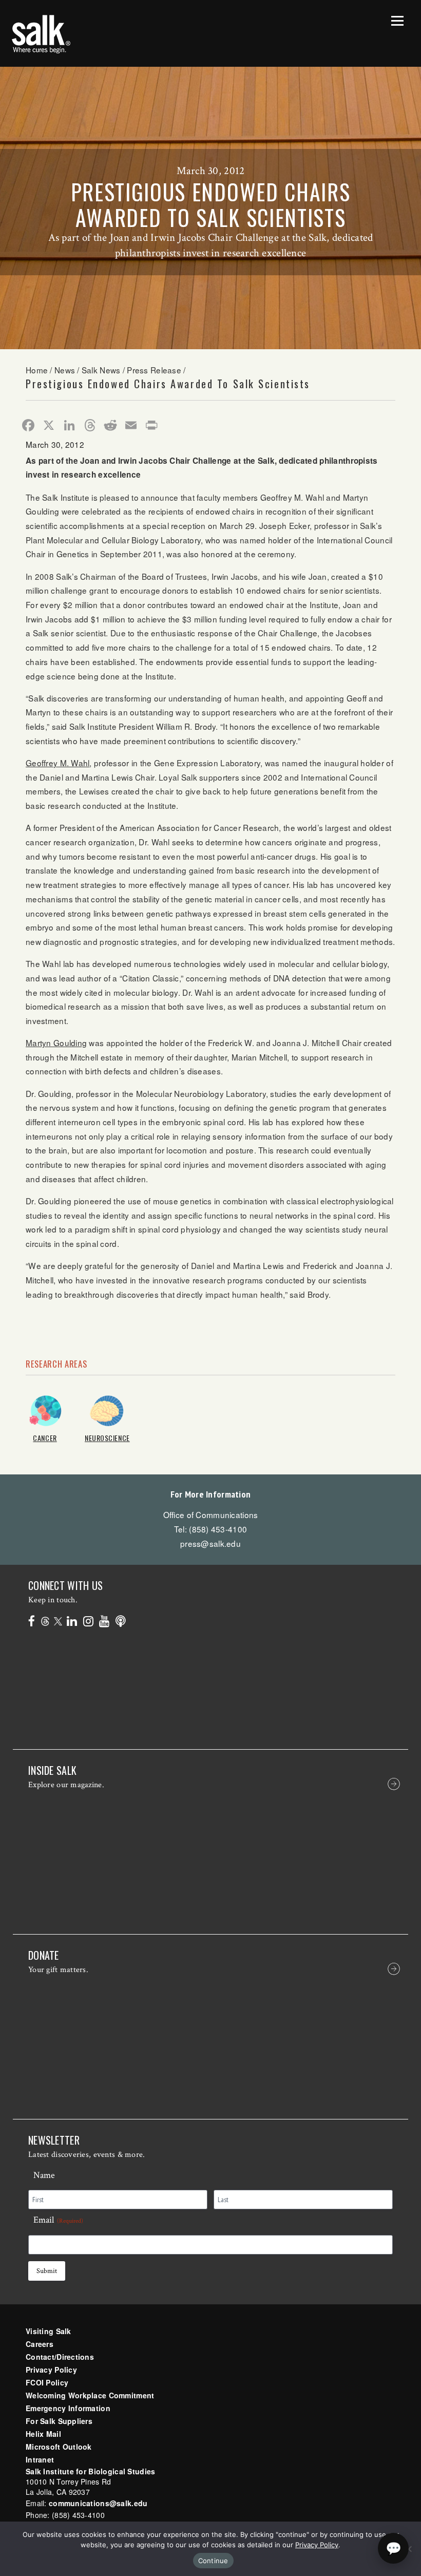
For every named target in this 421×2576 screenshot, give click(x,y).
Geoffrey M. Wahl (58, 763)
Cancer (45, 1438)
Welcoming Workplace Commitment (90, 2395)
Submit (47, 2271)
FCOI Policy (47, 2382)
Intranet (40, 2459)
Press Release (154, 370)
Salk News (101, 370)
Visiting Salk (49, 2331)
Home (37, 370)
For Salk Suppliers (59, 2421)
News (65, 370)
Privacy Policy (51, 2370)
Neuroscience (107, 1438)
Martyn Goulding (56, 1043)
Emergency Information (68, 2408)
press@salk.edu (210, 1543)
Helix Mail (43, 2434)
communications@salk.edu (98, 2503)
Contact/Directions (60, 2357)
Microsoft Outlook (59, 2447)
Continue (213, 2561)
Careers (40, 2344)
